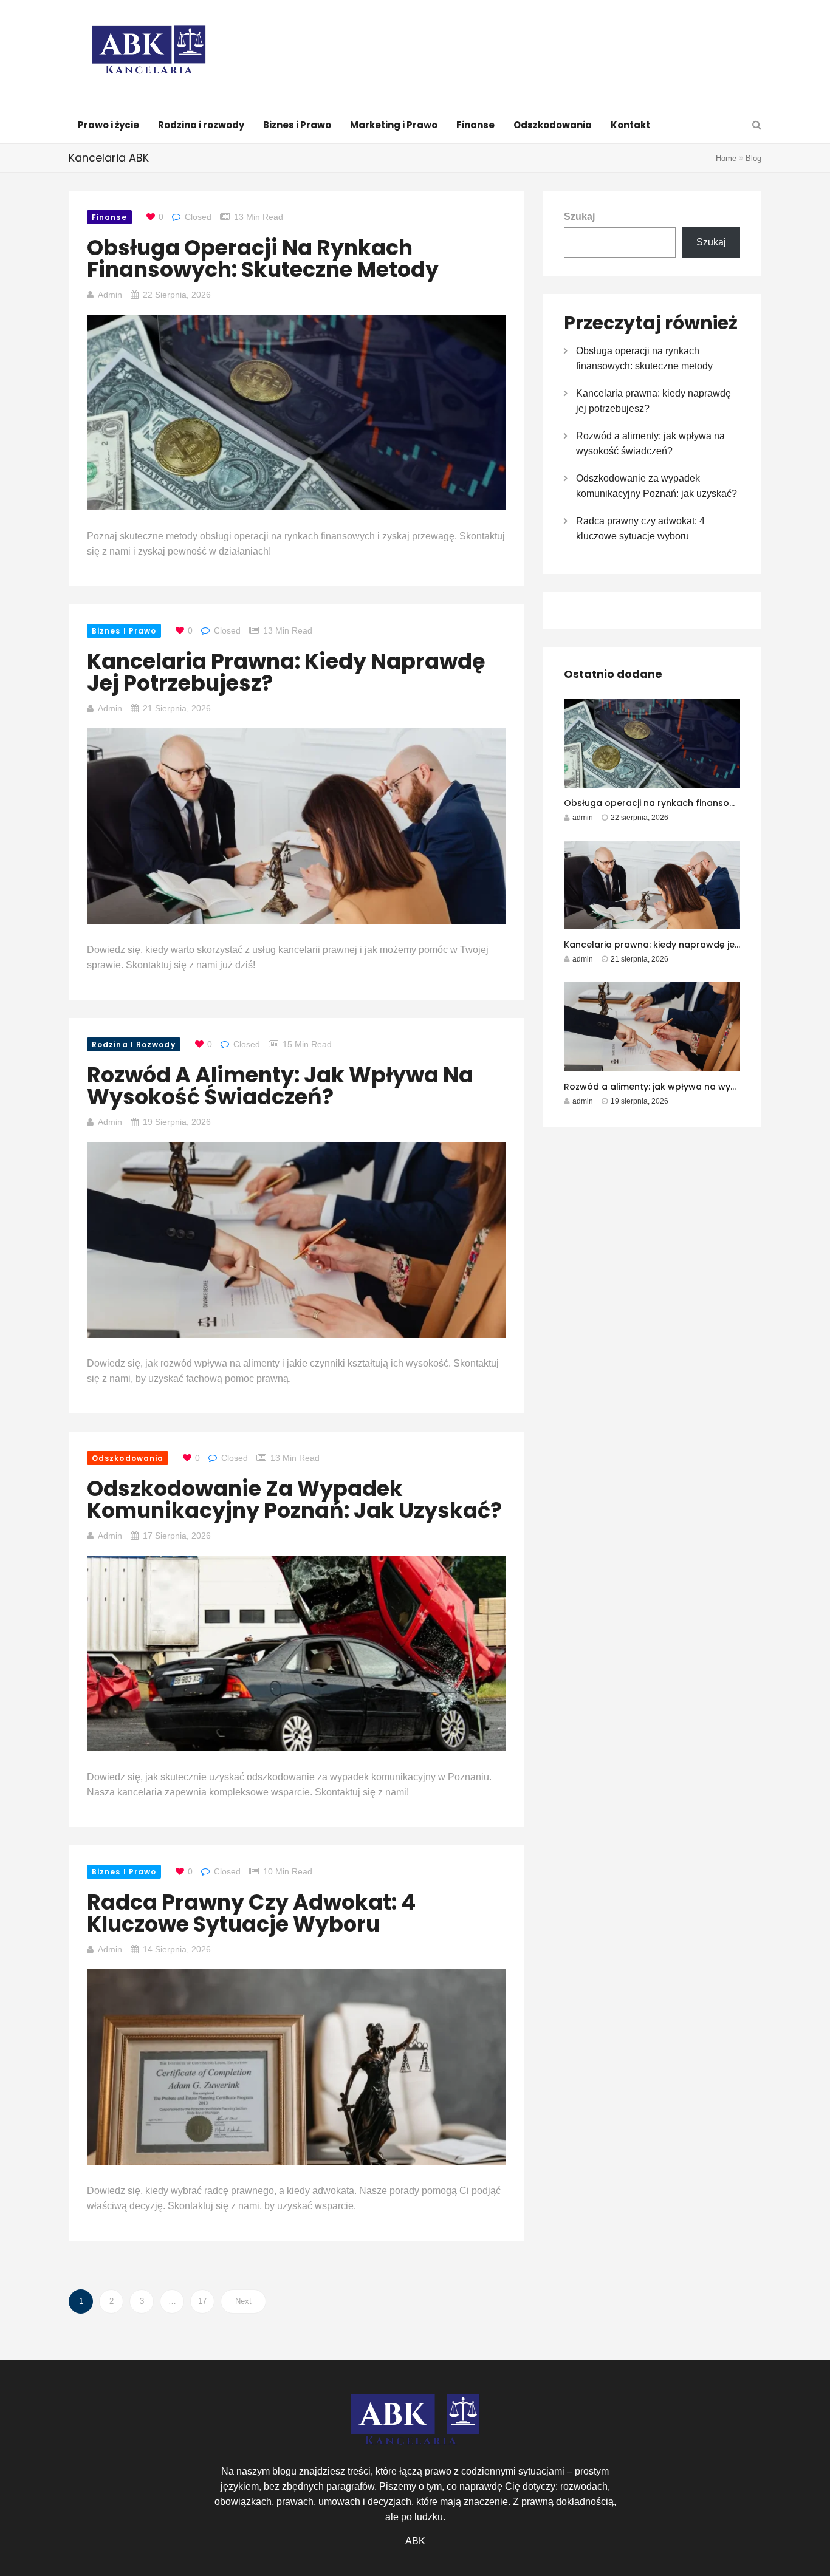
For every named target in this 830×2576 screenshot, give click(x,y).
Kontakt (630, 125)
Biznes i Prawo (297, 125)
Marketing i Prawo (394, 125)
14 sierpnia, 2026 (177, 1949)
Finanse (475, 125)
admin (110, 295)
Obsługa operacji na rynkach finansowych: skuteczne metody (263, 258)
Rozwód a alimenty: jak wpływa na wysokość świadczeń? (280, 1086)
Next (243, 2301)
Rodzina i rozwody (201, 125)
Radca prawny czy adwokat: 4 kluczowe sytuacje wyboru (251, 1913)
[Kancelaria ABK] (149, 54)
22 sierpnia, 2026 (177, 295)
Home (726, 158)
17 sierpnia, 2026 (177, 1536)
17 (202, 2301)
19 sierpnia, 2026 (177, 1122)
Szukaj (579, 217)
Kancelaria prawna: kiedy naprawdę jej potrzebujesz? (286, 672)
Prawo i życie (108, 125)
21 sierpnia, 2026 (177, 708)
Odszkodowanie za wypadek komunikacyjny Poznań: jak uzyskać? (294, 1499)
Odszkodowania (553, 125)
